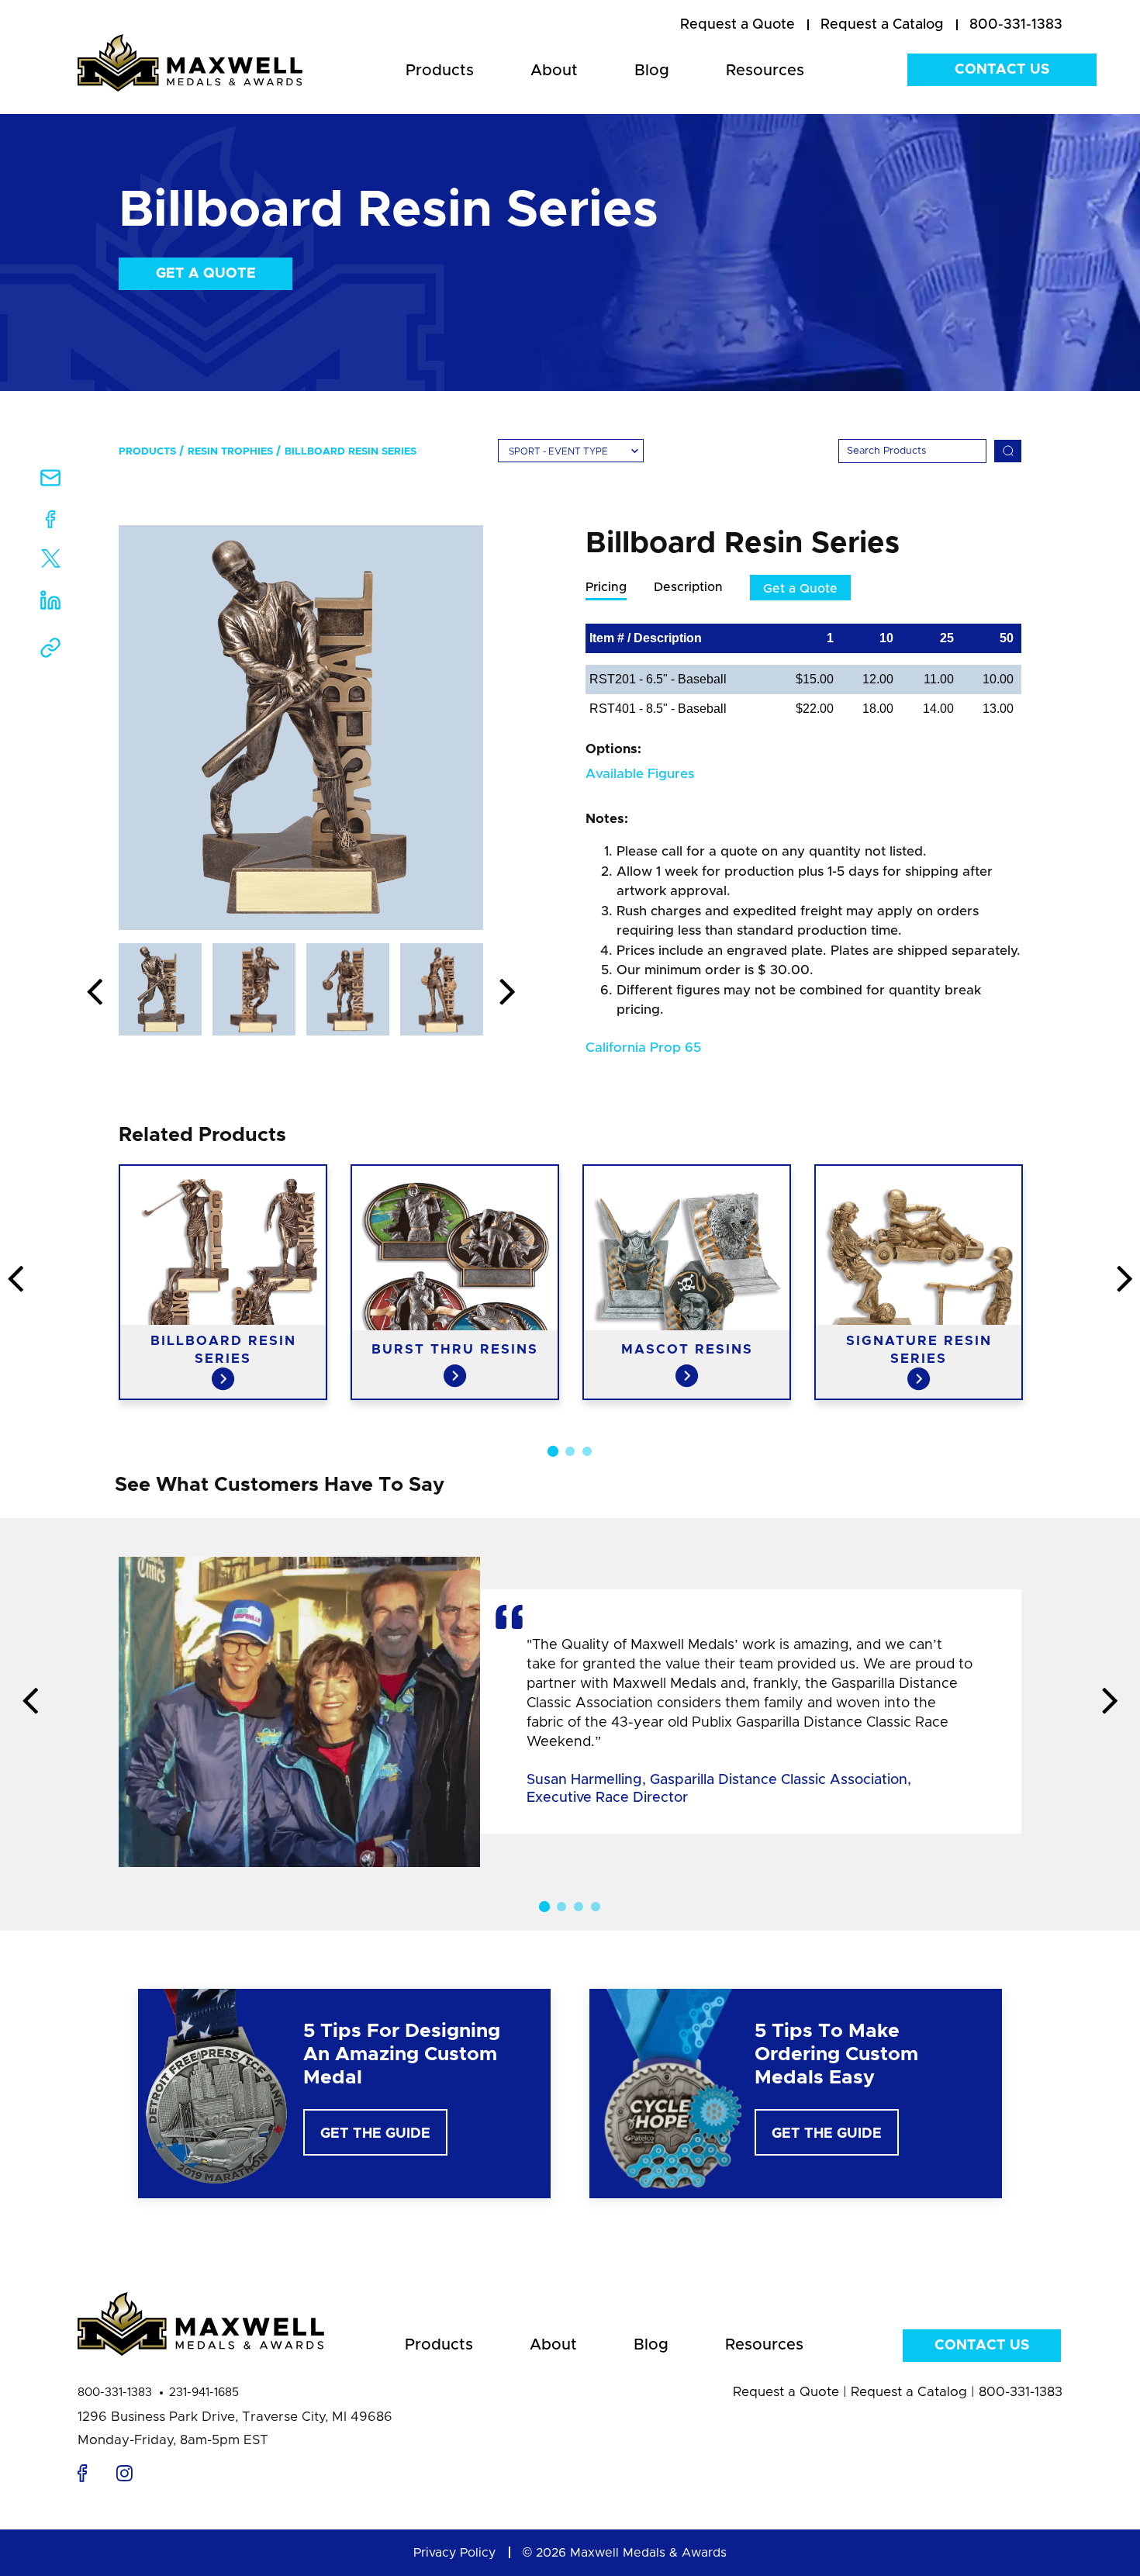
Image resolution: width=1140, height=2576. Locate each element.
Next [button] (507, 993)
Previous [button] (95, 993)
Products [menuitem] (440, 71)
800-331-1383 (115, 2393)
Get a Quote (206, 274)
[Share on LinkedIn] (50, 605)
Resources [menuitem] (765, 71)
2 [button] (570, 1451)
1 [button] (553, 1451)
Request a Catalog (909, 2392)
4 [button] (596, 1907)
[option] (301, 728)
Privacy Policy (454, 2553)
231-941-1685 (204, 2393)
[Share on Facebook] (51, 522)
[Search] (1008, 451)
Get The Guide (375, 2134)
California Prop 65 (643, 1048)
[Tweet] (51, 562)
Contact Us (1002, 70)
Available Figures (640, 774)
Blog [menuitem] (652, 71)
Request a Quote (786, 2392)
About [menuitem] (554, 71)
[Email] (50, 483)
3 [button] (587, 1451)
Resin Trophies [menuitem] (230, 452)
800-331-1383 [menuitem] (1016, 25)
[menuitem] (738, 26)
